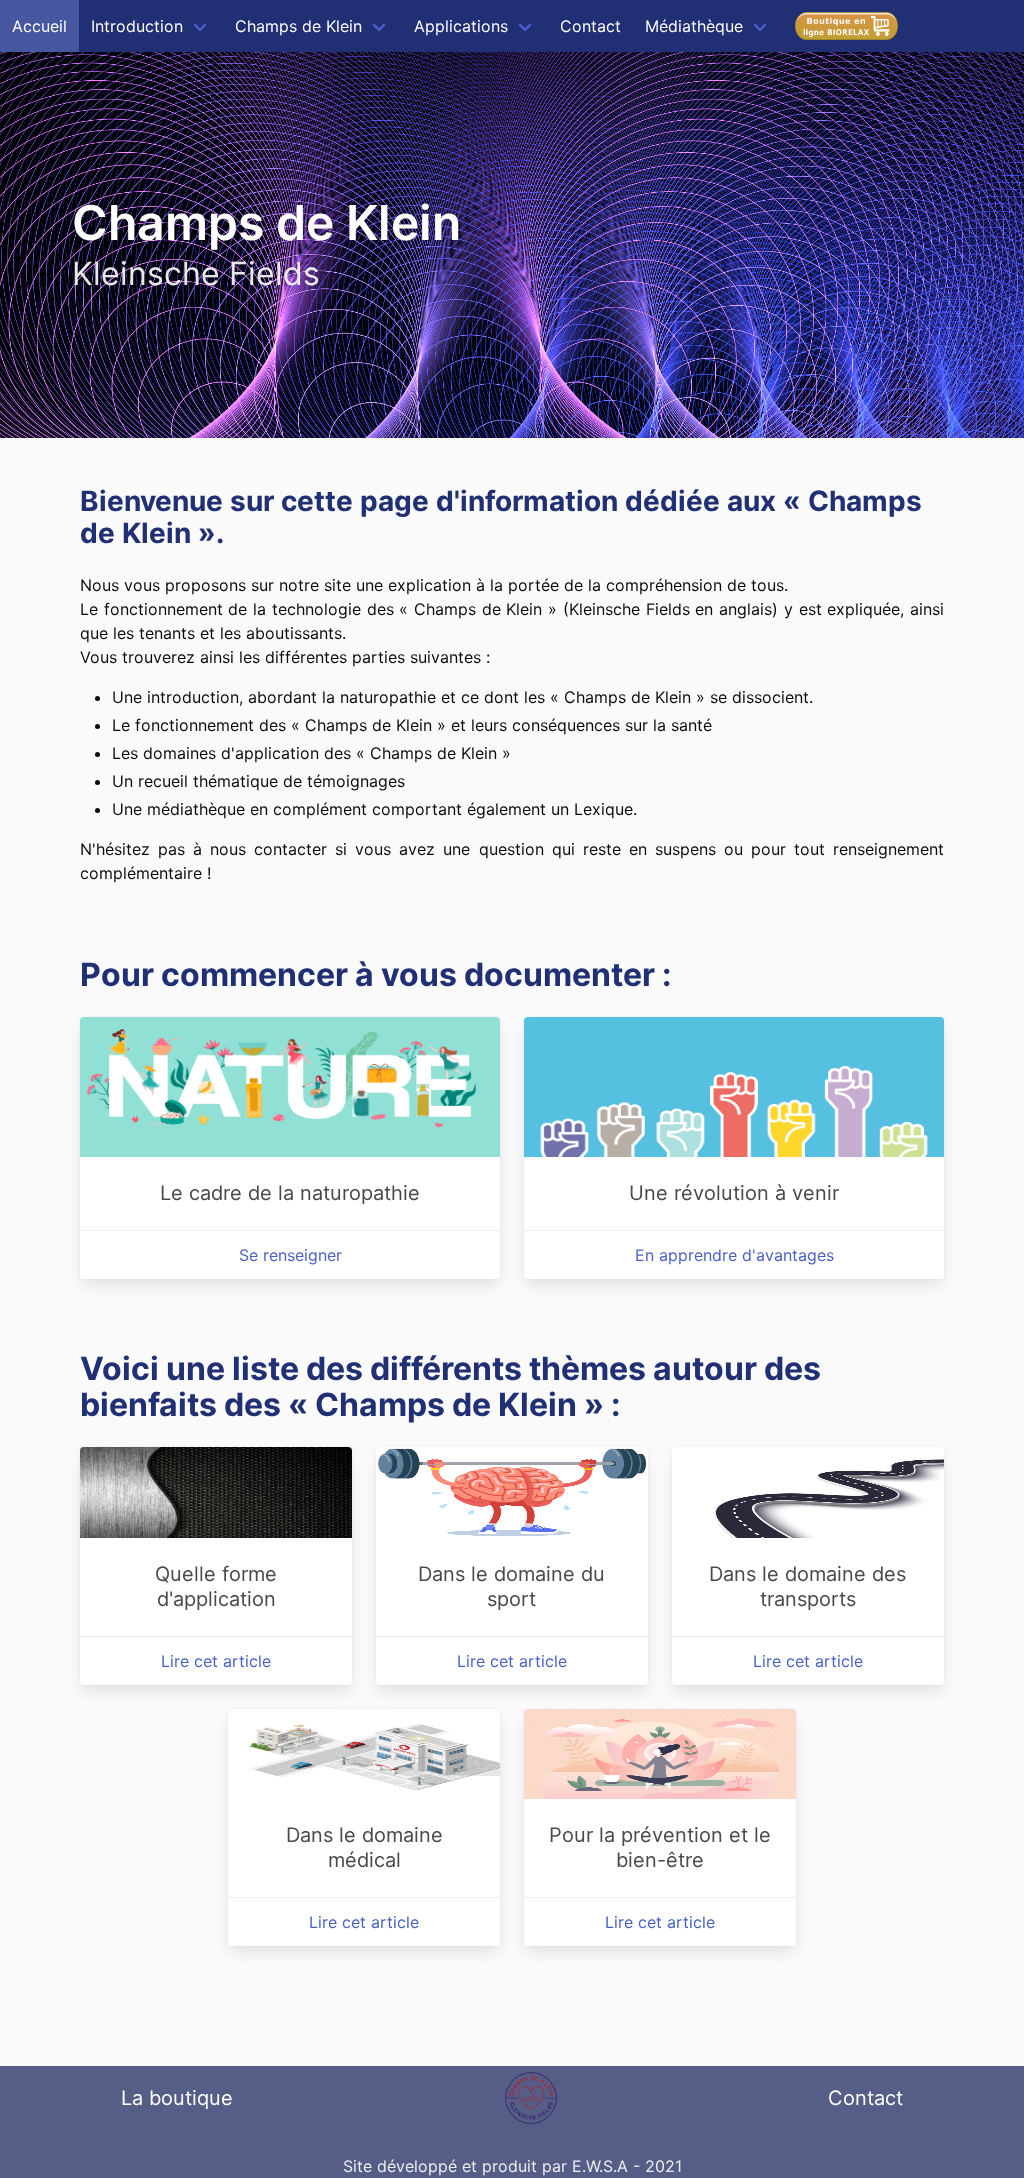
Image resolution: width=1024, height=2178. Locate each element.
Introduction (137, 26)
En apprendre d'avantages (734, 1255)
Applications (461, 26)
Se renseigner (290, 1255)
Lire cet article (216, 1661)
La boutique (177, 2098)
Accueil (39, 26)
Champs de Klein (298, 26)
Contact (590, 26)
